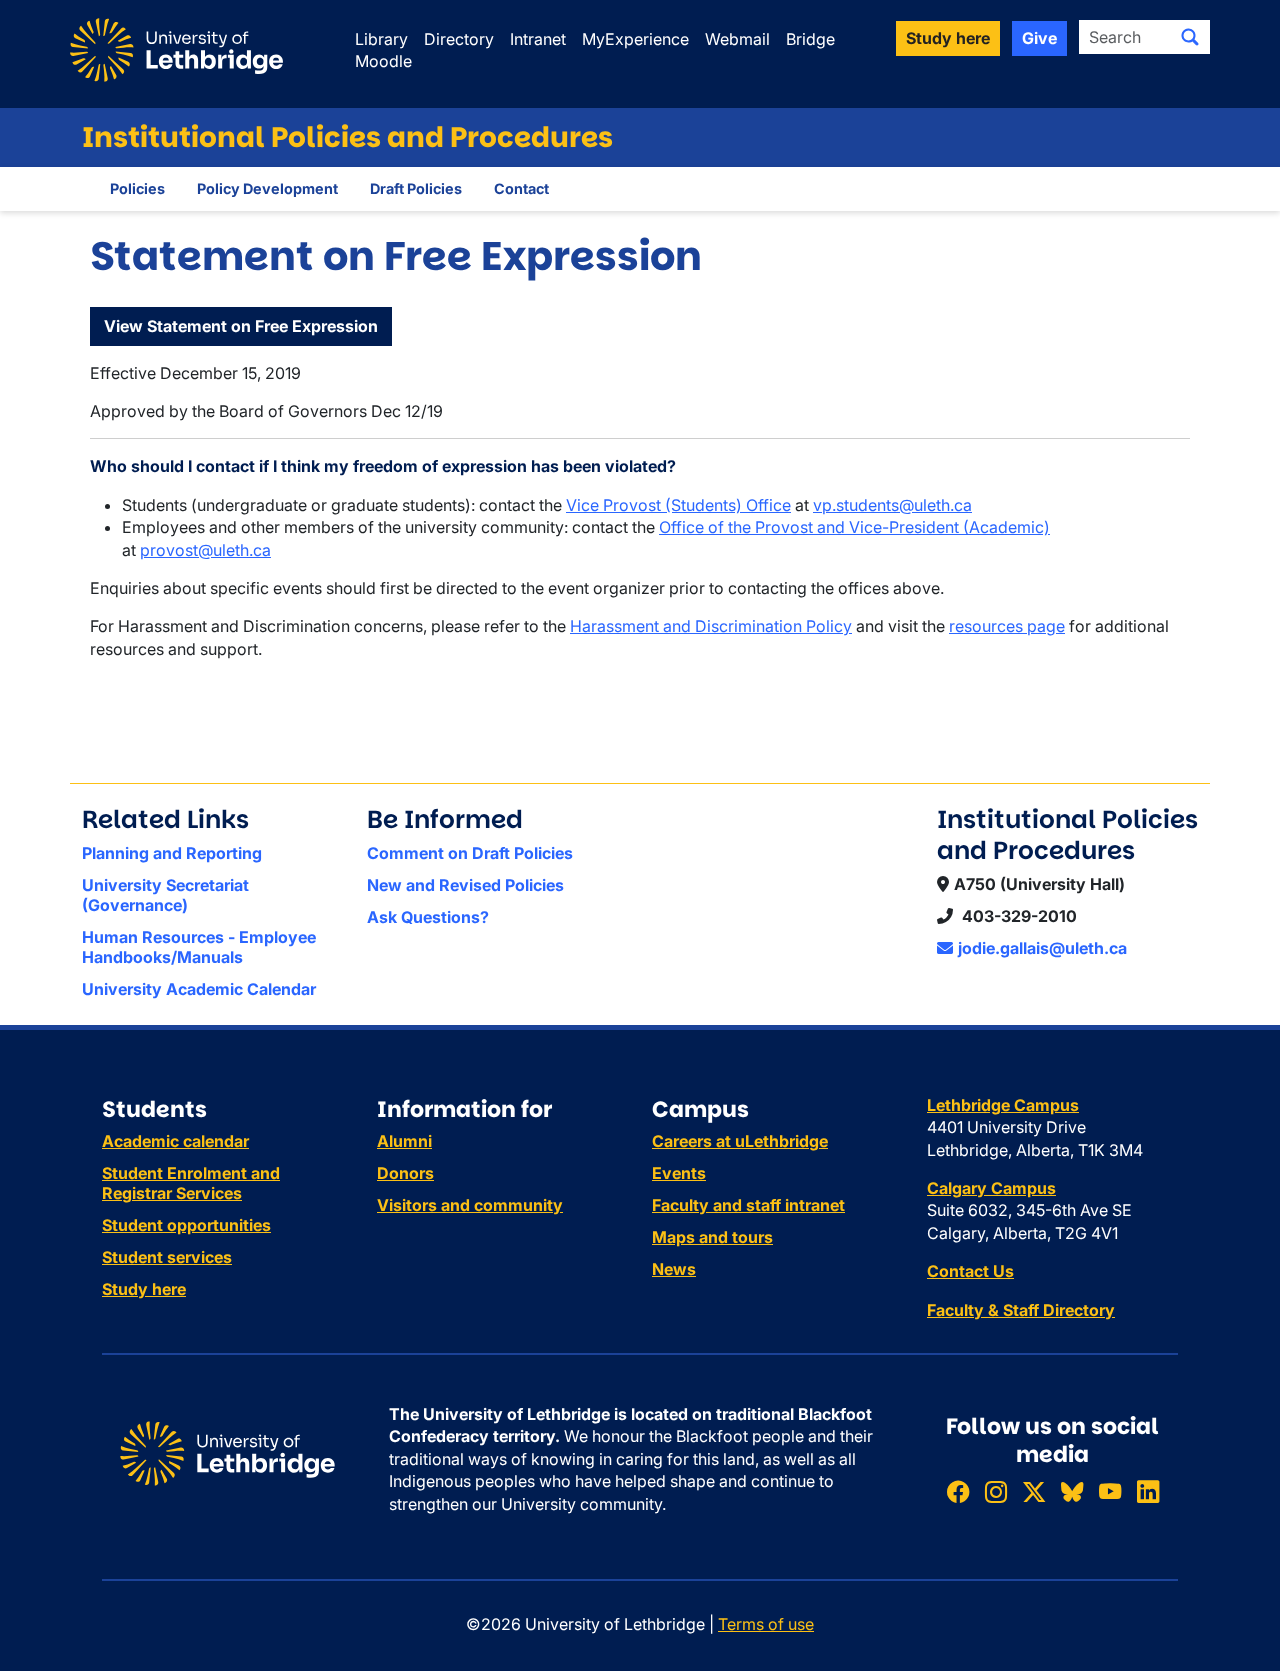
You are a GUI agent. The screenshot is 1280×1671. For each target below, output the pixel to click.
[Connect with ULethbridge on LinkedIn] (1148, 1491)
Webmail (737, 39)
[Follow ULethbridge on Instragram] (996, 1491)
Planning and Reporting (172, 853)
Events (679, 1173)
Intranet (538, 39)
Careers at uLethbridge (740, 1141)
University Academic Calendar (199, 989)
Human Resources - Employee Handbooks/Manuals (199, 947)
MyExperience (635, 39)
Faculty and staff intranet (748, 1205)
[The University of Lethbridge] (227, 1452)
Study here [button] (948, 38)
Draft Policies (416, 188)
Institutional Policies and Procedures (347, 137)
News (674, 1269)
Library (381, 39)
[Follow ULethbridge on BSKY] (1072, 1491)
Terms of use (766, 1624)
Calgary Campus (991, 1188)
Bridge (810, 39)
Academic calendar (175, 1141)
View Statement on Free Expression (241, 326)
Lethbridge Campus (1003, 1105)
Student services (167, 1257)
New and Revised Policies (465, 885)
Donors (405, 1173)
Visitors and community (470, 1205)
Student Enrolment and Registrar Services (191, 1183)
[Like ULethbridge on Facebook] (958, 1491)
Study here (144, 1289)
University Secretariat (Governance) (165, 895)
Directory (459, 39)
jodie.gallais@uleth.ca (1042, 948)
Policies (137, 188)
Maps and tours (712, 1237)
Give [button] (1039, 38)
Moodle (383, 61)
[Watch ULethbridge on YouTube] (1110, 1491)
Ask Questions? (428, 917)
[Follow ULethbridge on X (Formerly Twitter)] (1034, 1491)
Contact (521, 188)
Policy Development (267, 188)
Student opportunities (186, 1225)
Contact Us (970, 1271)
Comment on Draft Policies (470, 853)
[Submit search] (1190, 37)
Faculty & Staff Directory (1021, 1310)
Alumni (404, 1141)
